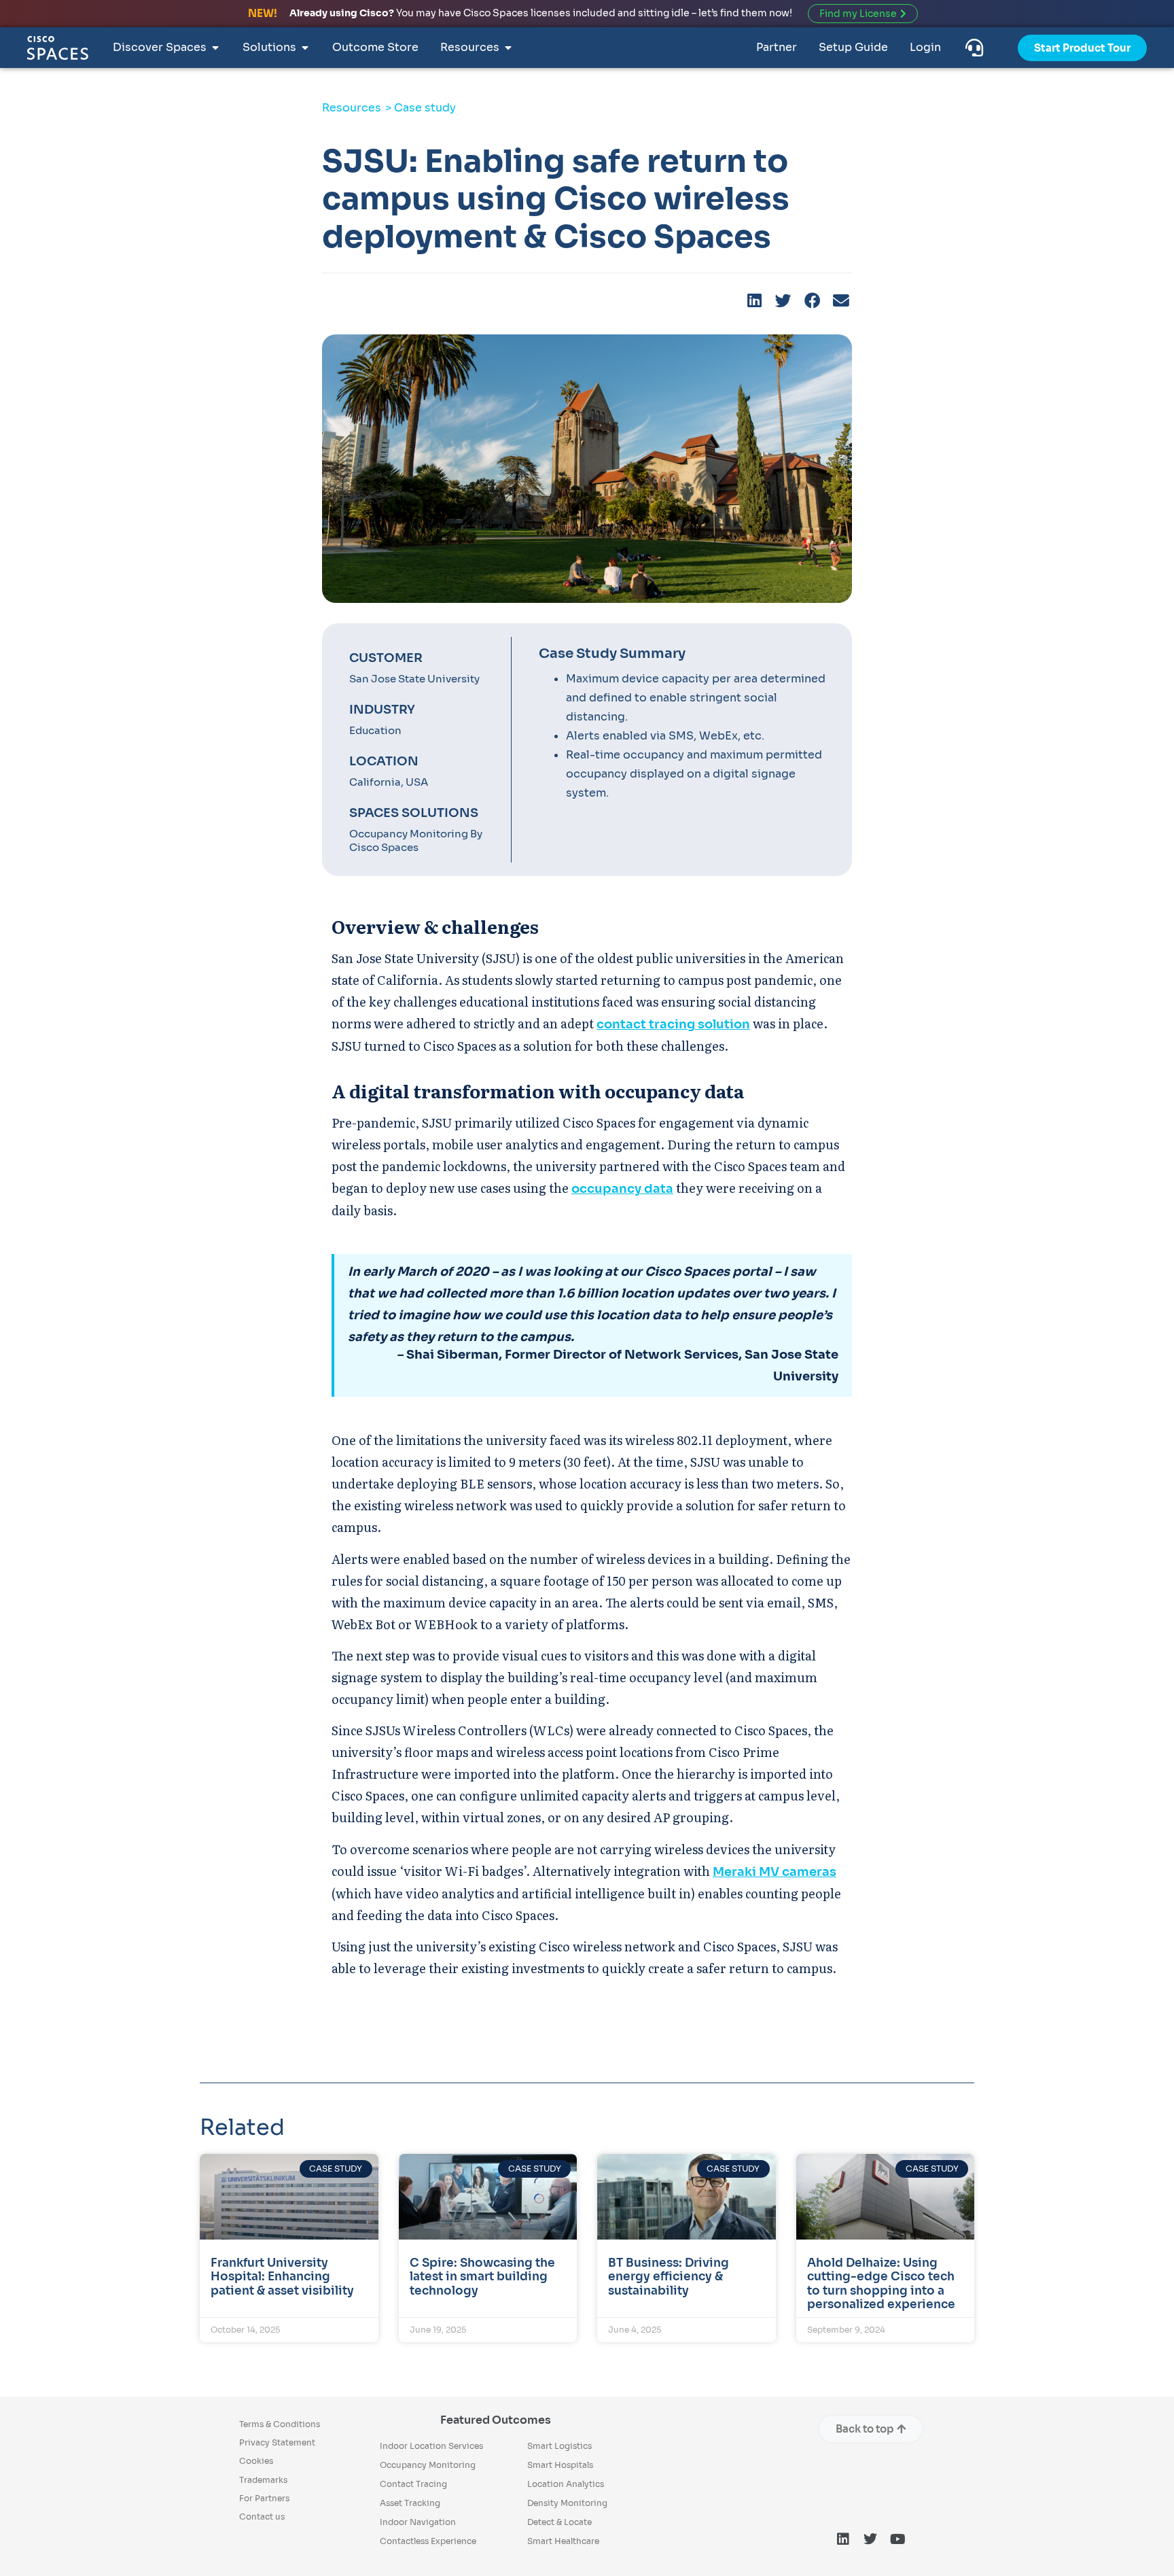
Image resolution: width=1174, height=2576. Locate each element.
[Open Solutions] (305, 48)
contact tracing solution (673, 1024)
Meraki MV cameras (775, 1872)
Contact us (262, 2517)
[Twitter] (870, 2539)
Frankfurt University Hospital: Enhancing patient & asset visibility (282, 2277)
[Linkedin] (843, 2539)
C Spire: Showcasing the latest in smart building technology (482, 2277)
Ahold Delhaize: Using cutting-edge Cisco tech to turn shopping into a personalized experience (881, 2284)
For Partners (264, 2498)
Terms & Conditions (280, 2424)
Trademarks (263, 2480)
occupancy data (622, 1189)
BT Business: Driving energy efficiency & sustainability (669, 2277)
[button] (755, 301)
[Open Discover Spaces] (215, 48)
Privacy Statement (277, 2442)
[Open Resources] (508, 48)
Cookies (256, 2461)
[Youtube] (897, 2539)
